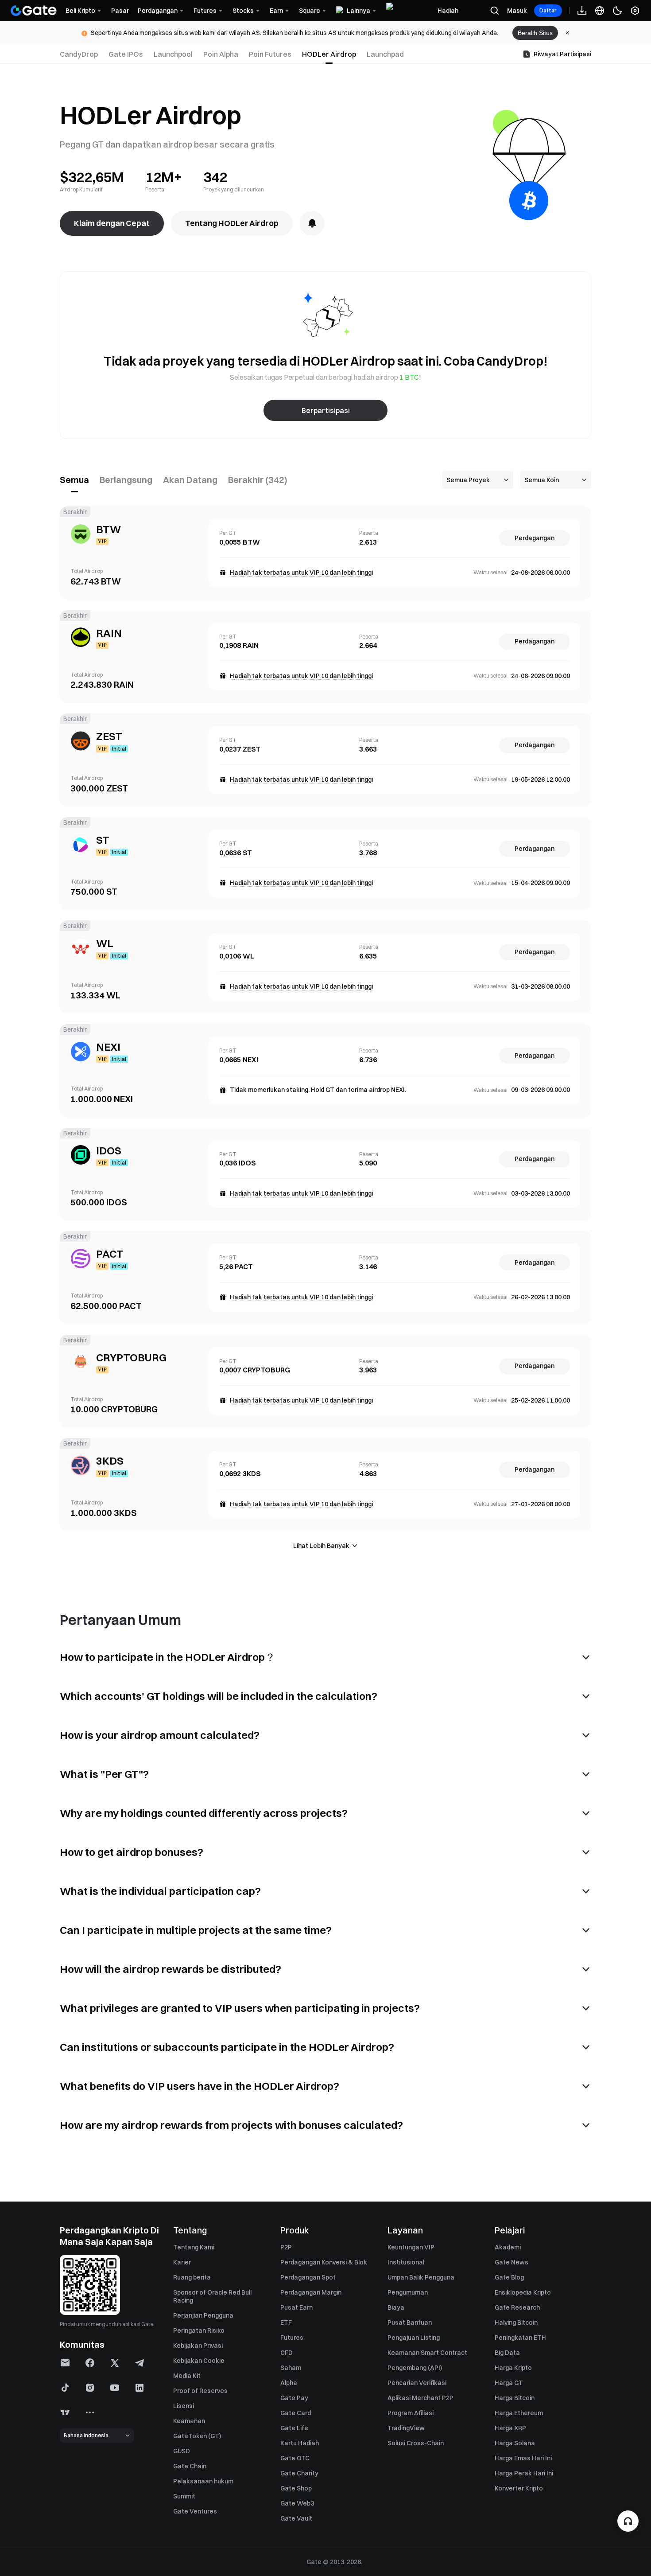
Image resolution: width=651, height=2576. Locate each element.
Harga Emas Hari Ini (523, 2458)
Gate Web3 (297, 2503)
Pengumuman (408, 2292)
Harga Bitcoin (515, 2398)
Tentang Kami (194, 2247)
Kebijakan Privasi (198, 2346)
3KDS (110, 1461)
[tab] (81, 54)
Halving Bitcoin (516, 2323)
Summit (184, 2496)
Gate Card (296, 2413)
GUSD (182, 2451)
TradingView (406, 2428)
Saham (291, 2368)
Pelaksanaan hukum (203, 2481)
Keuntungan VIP (411, 2247)
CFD (287, 2353)
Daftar (548, 10)
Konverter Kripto (519, 2488)
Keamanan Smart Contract (427, 2353)
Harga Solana (515, 2443)
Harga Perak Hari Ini (524, 2473)
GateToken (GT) (197, 2436)
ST (103, 840)
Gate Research (517, 2307)
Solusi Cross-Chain (416, 2443)
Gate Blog (509, 2277)
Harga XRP (510, 2428)
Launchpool (173, 54)
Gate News (511, 2262)
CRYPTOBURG (131, 1357)
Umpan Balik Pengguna (421, 2277)
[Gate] (34, 11)
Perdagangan (535, 538)
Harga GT (509, 2383)
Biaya (396, 2307)
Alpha (289, 2383)
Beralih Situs (535, 33)
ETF (286, 2323)
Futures (292, 2338)
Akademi (508, 2247)
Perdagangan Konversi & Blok (324, 2262)
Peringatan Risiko (199, 2330)
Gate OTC (295, 2458)
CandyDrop (79, 54)
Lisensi (184, 2406)
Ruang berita (192, 2277)
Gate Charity (299, 2473)
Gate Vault (296, 2518)
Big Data (507, 2353)
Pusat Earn (296, 2307)
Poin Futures (270, 54)
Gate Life (294, 2428)
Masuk (517, 11)
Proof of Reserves (200, 2391)
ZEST (109, 736)
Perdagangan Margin (311, 2292)
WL (105, 943)
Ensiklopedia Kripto (523, 2292)
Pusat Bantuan (410, 2323)
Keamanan (189, 2421)
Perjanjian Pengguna (203, 2315)
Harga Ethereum (519, 2413)
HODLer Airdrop (329, 54)
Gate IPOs (126, 54)
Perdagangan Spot (308, 2277)
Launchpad (385, 54)
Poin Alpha (221, 54)
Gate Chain (190, 2466)
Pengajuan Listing (414, 2338)
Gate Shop (296, 2488)
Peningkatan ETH (520, 2338)
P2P (286, 2247)
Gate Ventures (195, 2511)
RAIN (109, 633)
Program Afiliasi (411, 2413)
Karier (182, 2262)
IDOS (109, 1150)
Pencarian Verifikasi (417, 2383)
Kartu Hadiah (300, 2443)
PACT (110, 1254)
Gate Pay (294, 2398)
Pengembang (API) (415, 2368)
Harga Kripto (513, 2368)
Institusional (406, 2262)
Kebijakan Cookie (199, 2361)
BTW (108, 529)
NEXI (108, 1047)
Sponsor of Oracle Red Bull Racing (212, 2296)
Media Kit (187, 2376)
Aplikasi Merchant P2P (420, 2398)
